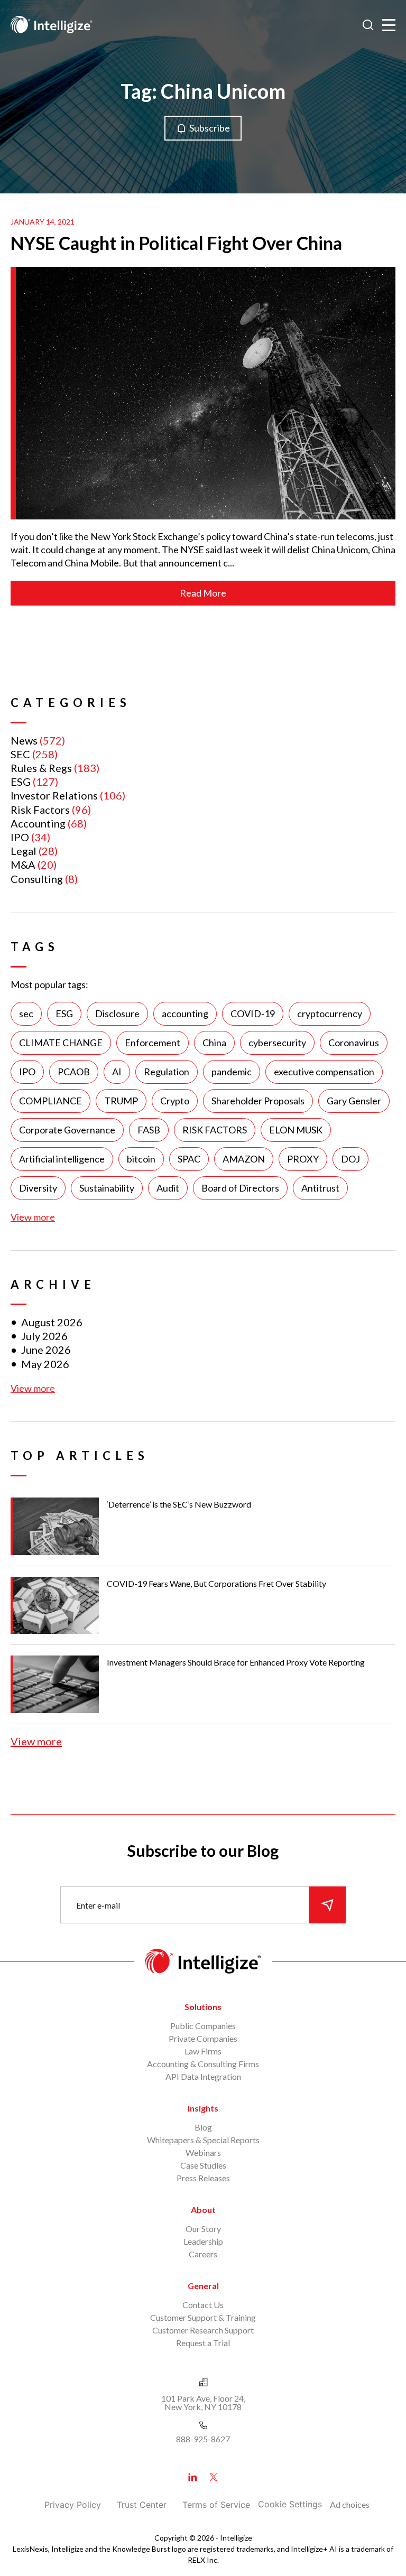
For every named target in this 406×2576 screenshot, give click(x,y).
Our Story (203, 2229)
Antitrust (320, 1188)
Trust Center (142, 2505)
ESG (21, 782)
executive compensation (324, 1072)
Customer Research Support (203, 2330)
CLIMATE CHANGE (61, 1043)
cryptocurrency (330, 1013)
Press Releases (203, 2178)
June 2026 (46, 1350)
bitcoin (141, 1159)
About (203, 2210)
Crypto (175, 1101)
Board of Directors (240, 1188)
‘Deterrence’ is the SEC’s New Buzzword (179, 1504)
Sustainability (107, 1188)
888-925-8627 (203, 2439)
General (203, 2286)
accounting (185, 1013)
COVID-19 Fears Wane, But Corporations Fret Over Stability (216, 1583)
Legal (24, 851)
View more (33, 1217)
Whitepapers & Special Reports (203, 2140)
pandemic (232, 1072)
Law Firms (203, 2051)
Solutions (203, 2007)
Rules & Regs (41, 768)
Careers (203, 2254)
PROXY (303, 1159)
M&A (23, 864)
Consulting (37, 879)
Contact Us (203, 2305)
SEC (20, 754)
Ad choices (350, 2504)
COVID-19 (253, 1013)
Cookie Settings (290, 2504)
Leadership (203, 2241)
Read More (203, 593)
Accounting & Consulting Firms (203, 2064)
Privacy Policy (73, 2505)
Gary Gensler (354, 1101)
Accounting (38, 823)
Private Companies (203, 2038)
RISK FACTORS (215, 1130)
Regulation (167, 1072)
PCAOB (74, 1072)
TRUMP (121, 1101)
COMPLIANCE (50, 1101)
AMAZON (244, 1159)
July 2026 (44, 1336)
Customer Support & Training (203, 2317)
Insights (203, 2108)
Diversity (38, 1188)
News (24, 740)
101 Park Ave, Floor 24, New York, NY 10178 (203, 2402)
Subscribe (210, 128)
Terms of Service (216, 2505)
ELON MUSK (296, 1130)
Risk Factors (40, 810)
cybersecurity (277, 1043)
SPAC (189, 1159)
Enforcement (153, 1043)
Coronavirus (354, 1043)
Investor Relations (54, 795)
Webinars (203, 2152)
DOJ (350, 1159)
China (214, 1043)
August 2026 (52, 1322)
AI (117, 1072)
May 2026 (45, 1364)
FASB (149, 1130)
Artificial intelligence (62, 1159)
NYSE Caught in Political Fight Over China (176, 243)
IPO (20, 837)
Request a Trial (203, 2343)
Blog (203, 2127)
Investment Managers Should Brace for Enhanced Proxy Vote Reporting (236, 1662)
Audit (168, 1188)
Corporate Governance (67, 1130)
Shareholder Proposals (258, 1101)
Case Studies (203, 2165)
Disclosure (117, 1013)
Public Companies (203, 2026)
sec (26, 1013)
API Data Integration (203, 2076)
